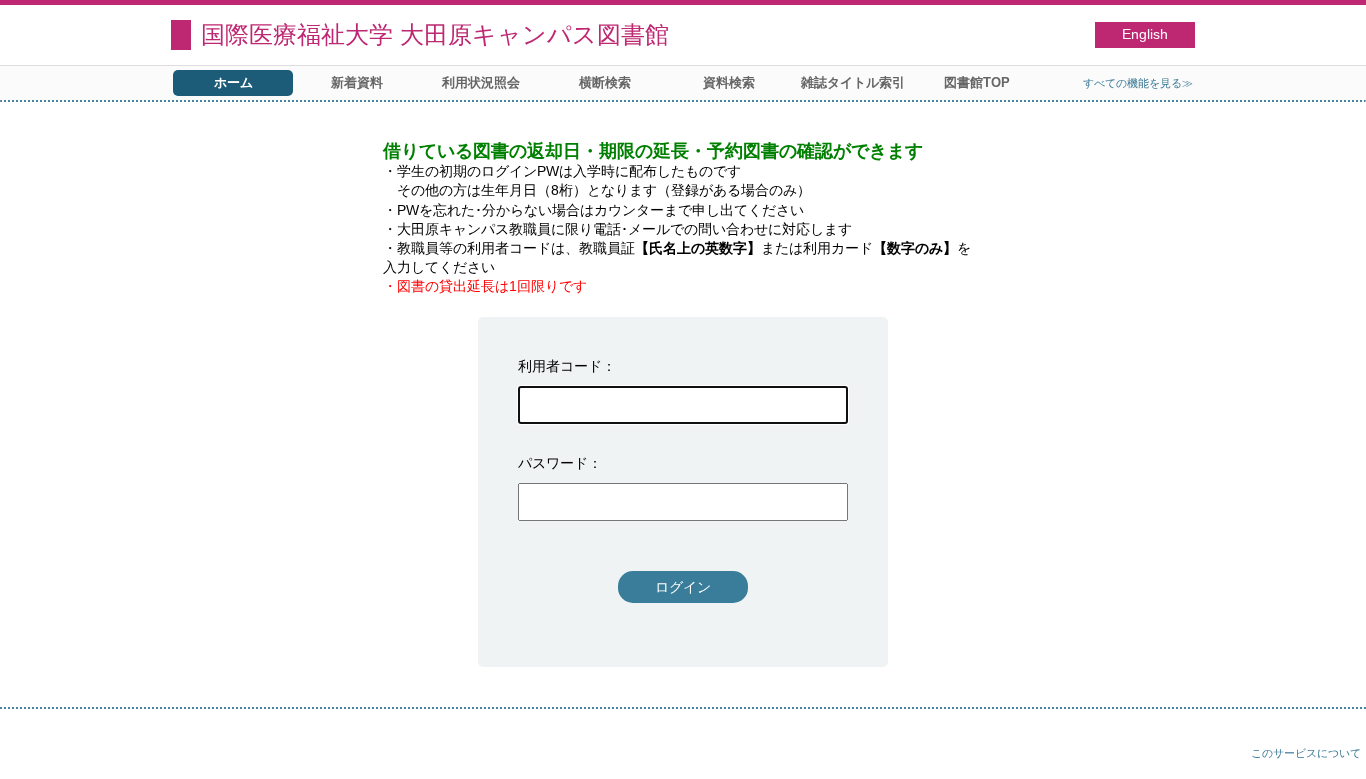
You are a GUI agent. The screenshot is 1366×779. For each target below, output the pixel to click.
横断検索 (605, 82)
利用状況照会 (481, 82)
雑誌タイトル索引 (853, 82)
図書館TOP (977, 82)
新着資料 (357, 82)
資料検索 (729, 82)
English (1145, 34)
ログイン (683, 587)
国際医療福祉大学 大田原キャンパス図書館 (435, 34)
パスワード (553, 463)
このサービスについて (1306, 753)
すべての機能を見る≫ (1138, 83)
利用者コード (560, 366)
